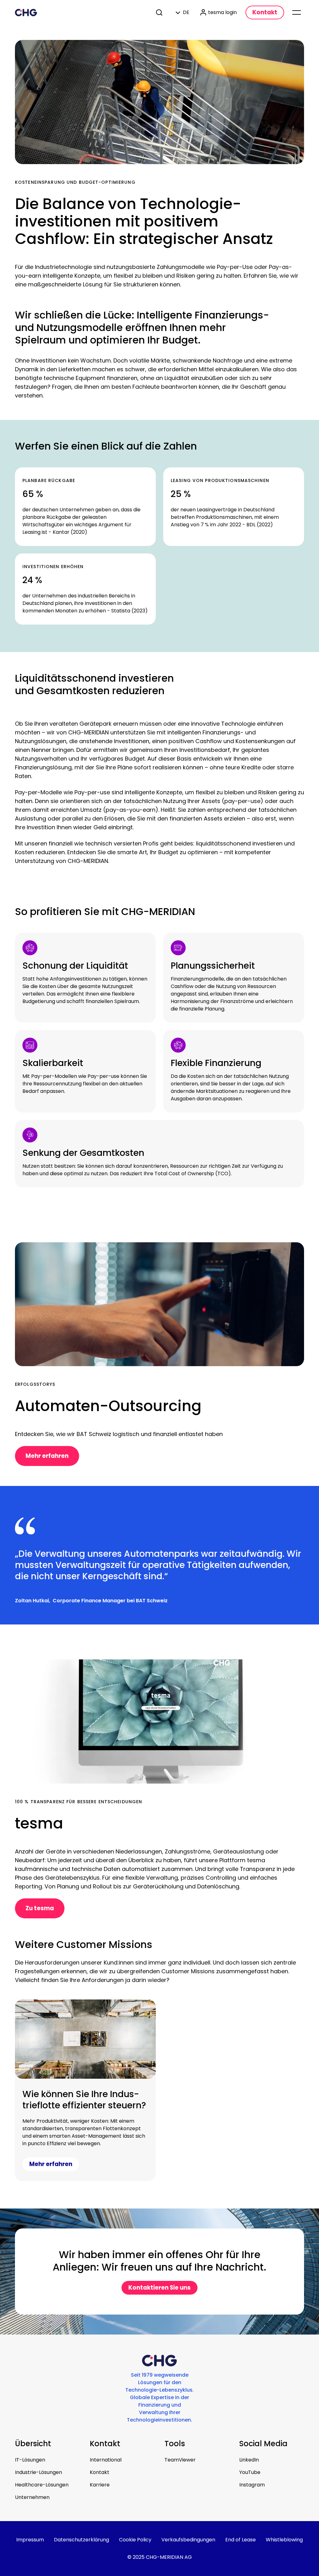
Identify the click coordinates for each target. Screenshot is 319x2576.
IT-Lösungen (30, 2460)
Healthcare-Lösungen (42, 2485)
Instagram (252, 2485)
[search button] (160, 12)
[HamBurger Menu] (297, 12)
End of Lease (240, 2540)
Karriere (100, 2485)
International (106, 2460)
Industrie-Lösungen (38, 2472)
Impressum (30, 2540)
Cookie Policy (135, 2540)
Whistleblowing (284, 2540)
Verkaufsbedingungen (188, 2540)
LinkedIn (249, 2460)
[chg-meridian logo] (80, 12)
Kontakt (100, 2472)
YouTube (250, 2472)
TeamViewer (180, 2460)
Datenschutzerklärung (81, 2540)
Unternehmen (32, 2497)
